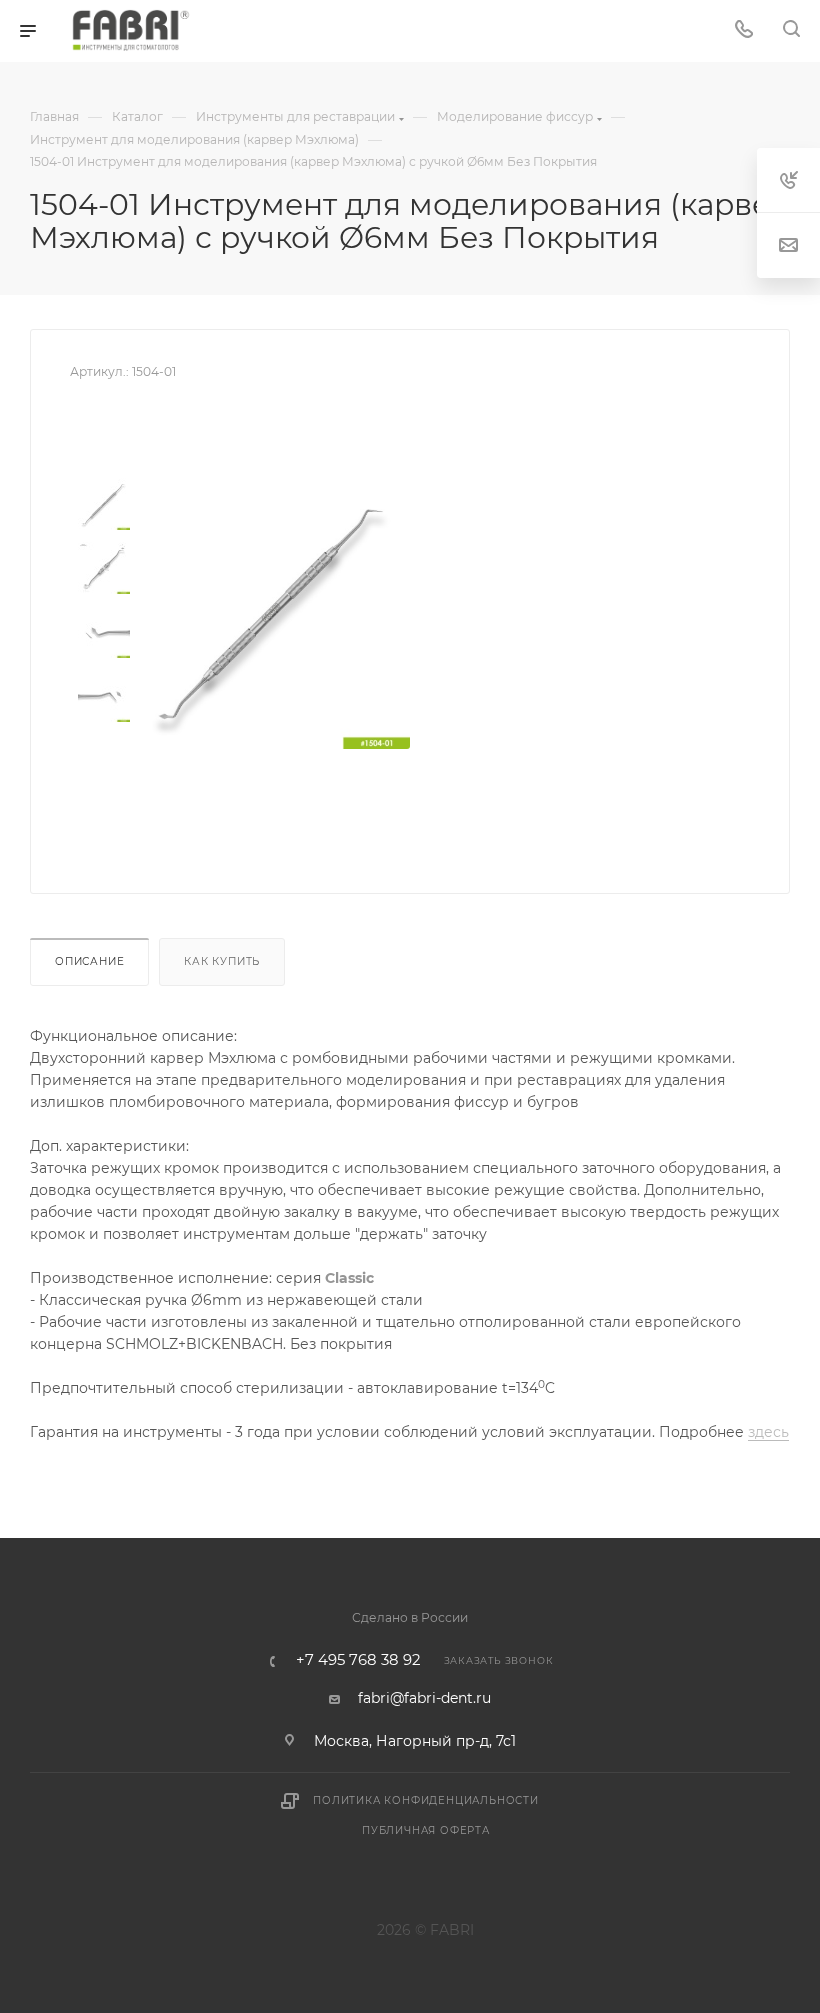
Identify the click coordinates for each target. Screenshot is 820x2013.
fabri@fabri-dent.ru (424, 1698)
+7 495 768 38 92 (358, 1660)
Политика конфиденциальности (426, 1800)
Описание (89, 961)
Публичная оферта (426, 1830)
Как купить (222, 961)
